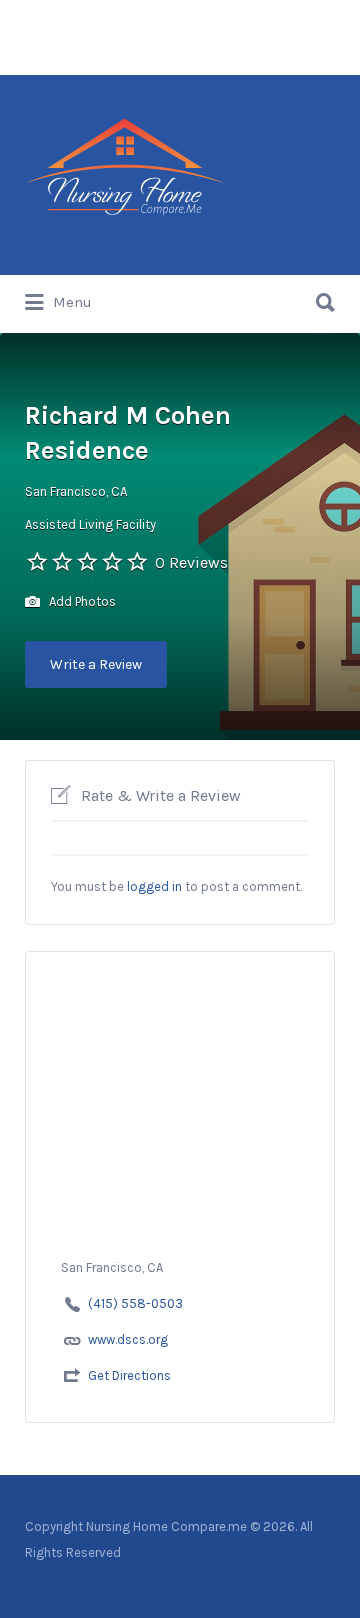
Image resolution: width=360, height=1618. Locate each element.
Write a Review (96, 664)
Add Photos (81, 601)
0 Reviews (191, 562)
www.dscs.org (128, 1339)
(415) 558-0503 (135, 1303)
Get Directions (129, 1375)
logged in (154, 886)
